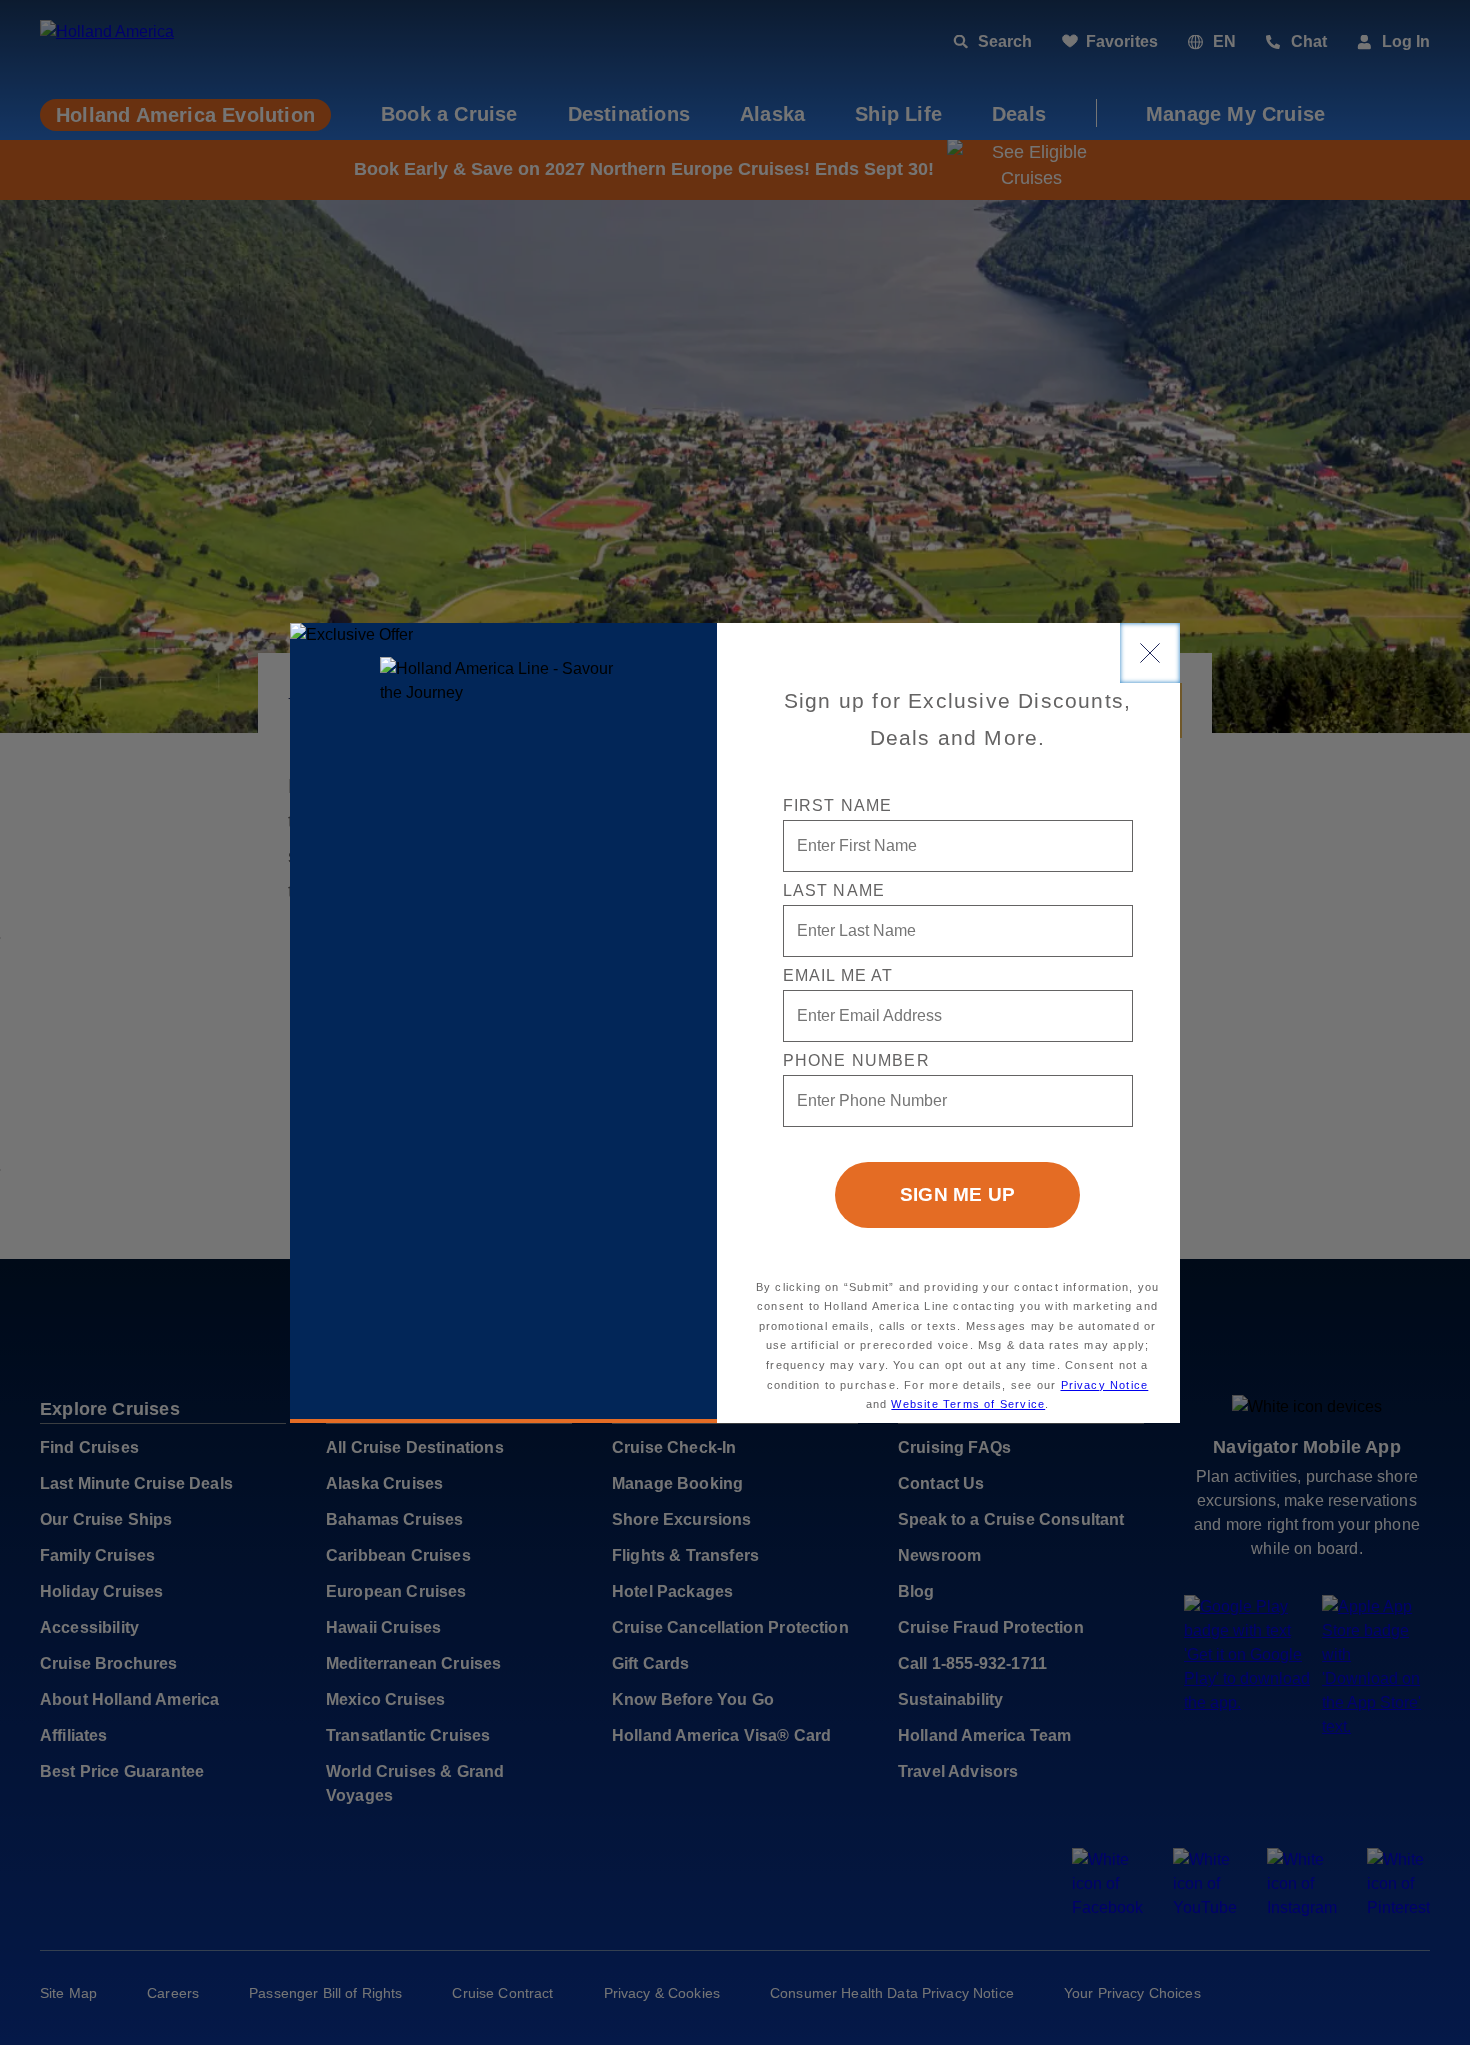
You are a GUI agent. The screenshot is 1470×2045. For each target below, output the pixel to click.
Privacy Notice (1105, 1385)
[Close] (1150, 653)
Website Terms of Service (968, 1404)
